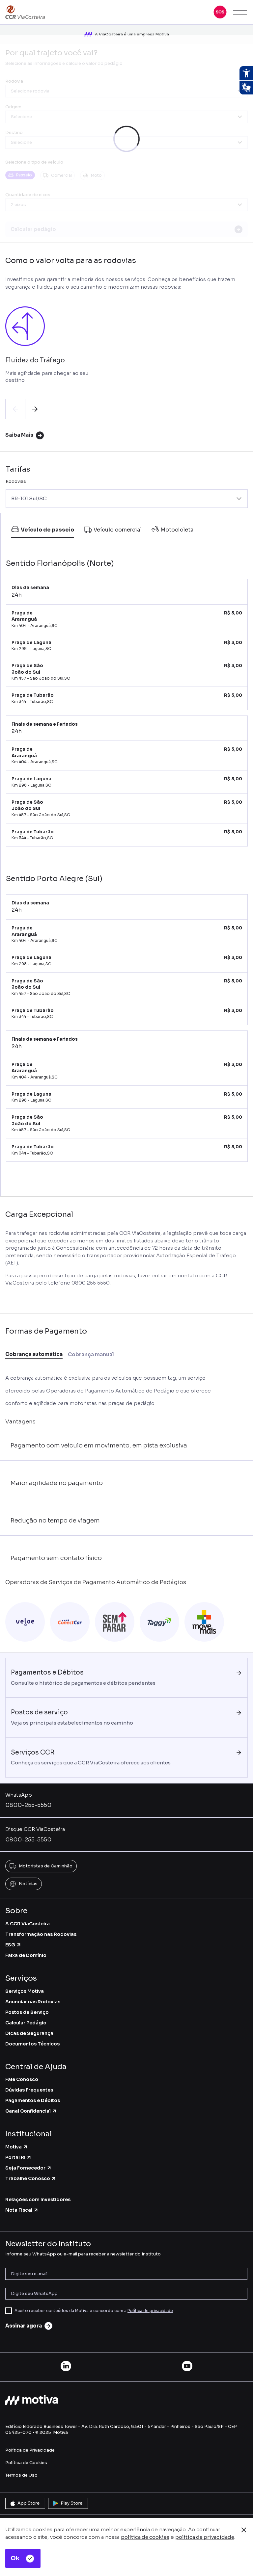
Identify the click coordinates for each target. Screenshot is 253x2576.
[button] (220, 12)
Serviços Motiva (25, 1991)
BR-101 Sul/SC (29, 498)
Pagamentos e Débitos (33, 2100)
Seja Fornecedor (25, 2168)
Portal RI (15, 2157)
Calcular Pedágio (26, 2023)
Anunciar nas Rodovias (33, 2002)
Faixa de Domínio (26, 1955)
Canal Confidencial (28, 2111)
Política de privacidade (150, 2311)
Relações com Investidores (38, 2199)
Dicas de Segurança (29, 2033)
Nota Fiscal (19, 2210)
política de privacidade (205, 2537)
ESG (10, 1945)
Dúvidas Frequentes (29, 2090)
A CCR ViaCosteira (28, 1924)
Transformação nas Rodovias (41, 1934)
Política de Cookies (26, 2463)
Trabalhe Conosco (28, 2178)
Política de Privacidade (30, 2450)
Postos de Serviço (27, 2012)
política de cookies (145, 2537)
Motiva (14, 2147)
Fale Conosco (22, 2079)
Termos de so (21, 2475)
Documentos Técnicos (32, 2044)
